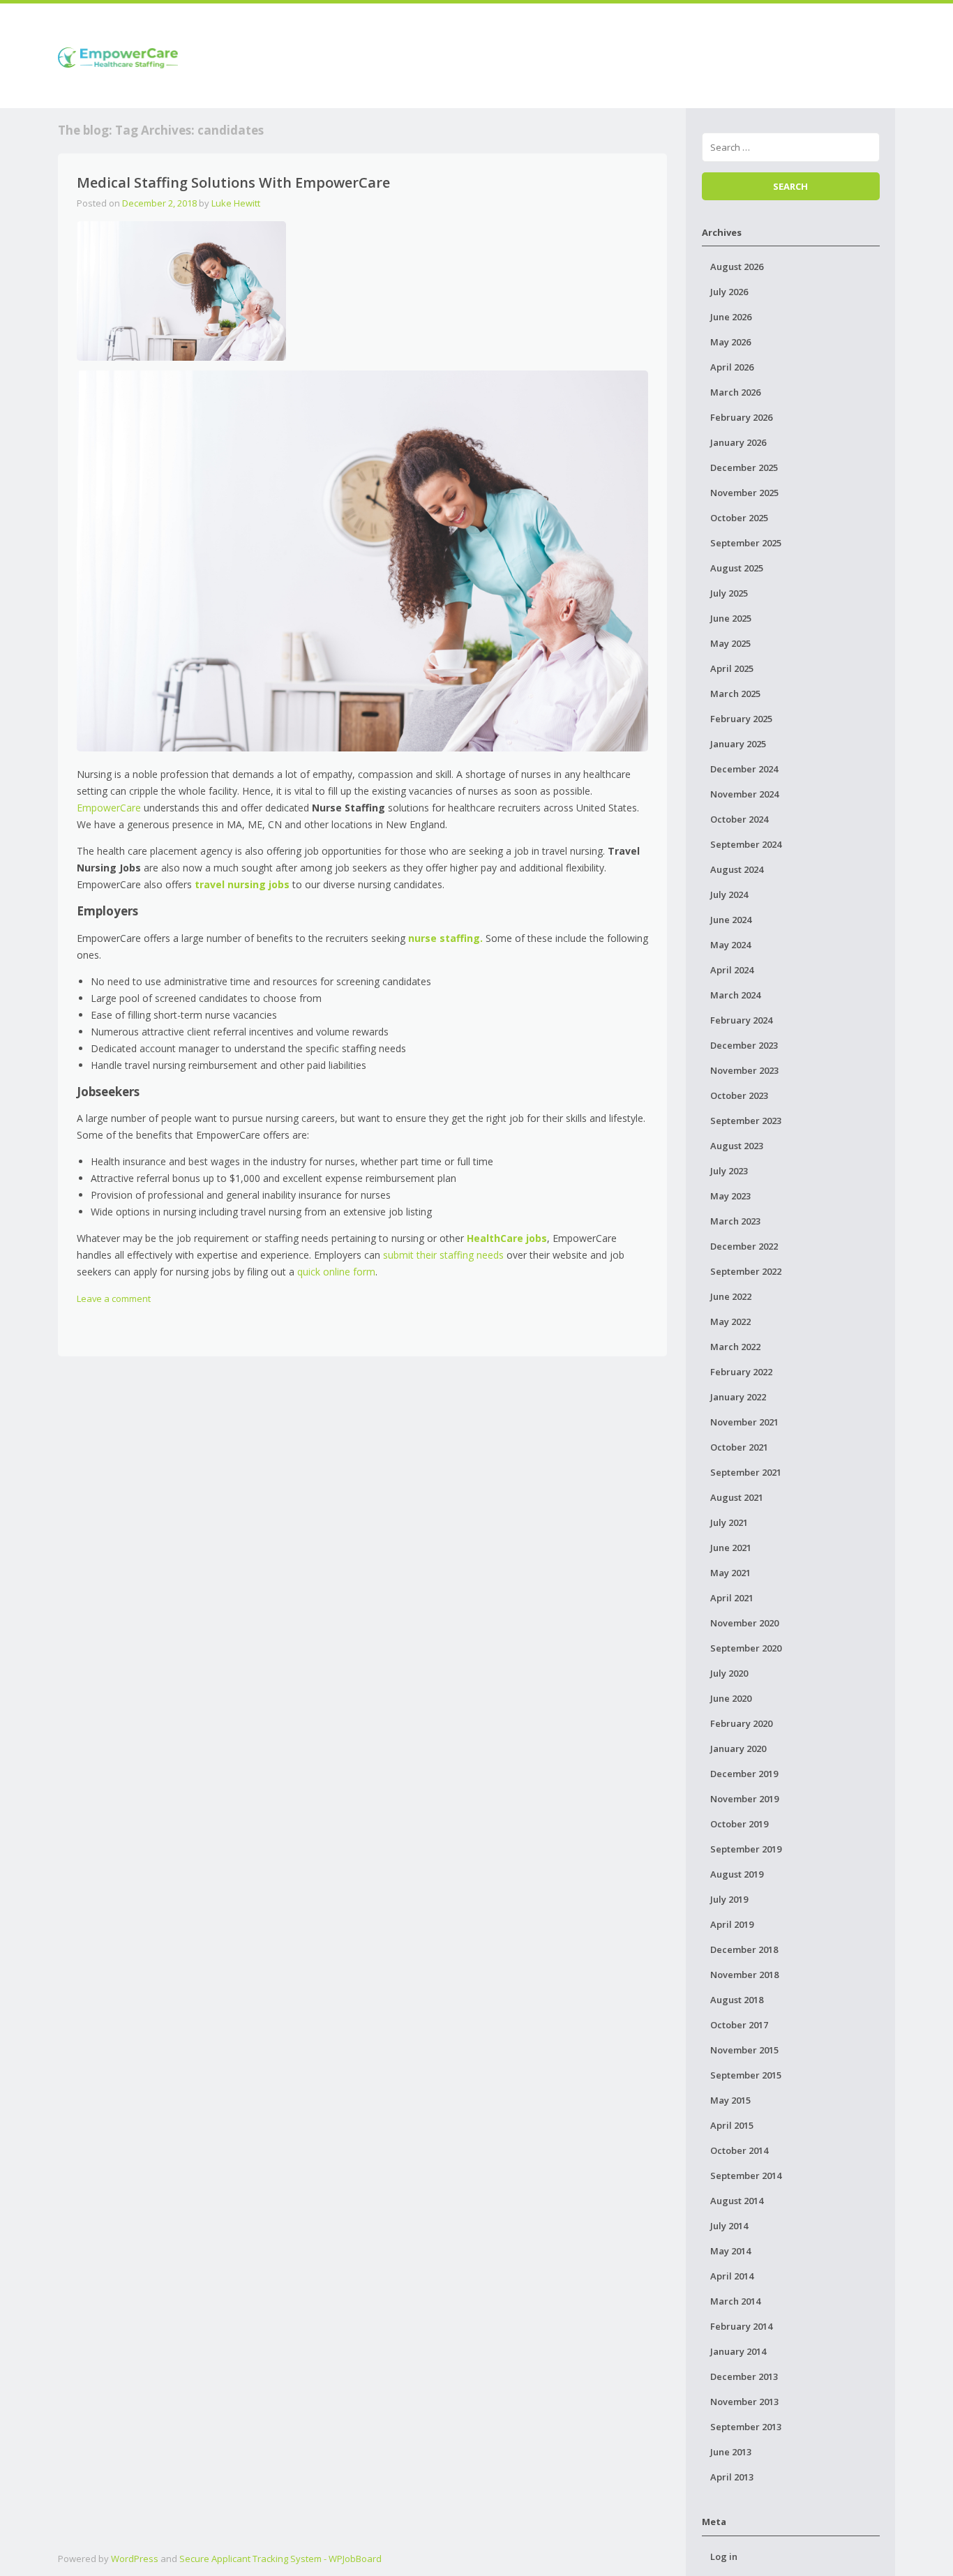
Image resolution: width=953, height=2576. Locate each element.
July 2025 (729, 593)
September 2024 (746, 844)
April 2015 (732, 2125)
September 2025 (746, 543)
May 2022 (730, 1321)
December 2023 (744, 1045)
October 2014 (739, 2150)
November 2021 (744, 1422)
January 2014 (738, 2351)
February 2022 (741, 1372)
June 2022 (731, 1296)
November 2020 (744, 1623)
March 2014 (735, 2301)
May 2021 (730, 1573)
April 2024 (732, 970)
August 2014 (737, 2201)
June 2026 (731, 317)
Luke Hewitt (236, 203)
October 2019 (739, 1824)
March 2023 (735, 1221)
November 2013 (744, 2402)
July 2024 (729, 894)
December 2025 (744, 467)
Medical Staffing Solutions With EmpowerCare (233, 182)
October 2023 (739, 1095)
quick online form (336, 1272)
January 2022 (738, 1397)
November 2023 (744, 1070)
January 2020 (738, 1748)
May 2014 (730, 2251)
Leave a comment (114, 1298)
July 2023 (729, 1171)
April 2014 (732, 2276)
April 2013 (732, 2477)
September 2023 (746, 1121)
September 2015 (746, 2075)
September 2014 (746, 2176)
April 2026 (732, 367)
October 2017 (739, 2025)
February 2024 (741, 1020)
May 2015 (730, 2100)
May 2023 (730, 1196)
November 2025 (744, 493)
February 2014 (741, 2326)
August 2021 (737, 1497)
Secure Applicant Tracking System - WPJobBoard (280, 2559)
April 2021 (732, 1598)
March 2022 (735, 1347)
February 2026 (741, 417)
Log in (724, 2556)
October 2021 (739, 1447)
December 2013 (744, 2376)
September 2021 (746, 1472)
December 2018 (744, 1949)
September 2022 (746, 1271)
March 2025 (735, 694)
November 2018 (744, 1975)
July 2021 (729, 1522)
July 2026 (729, 292)
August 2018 (737, 2000)
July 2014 (729, 2226)
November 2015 (744, 2050)
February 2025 (741, 719)
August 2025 (737, 568)
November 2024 (744, 794)
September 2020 (746, 1648)
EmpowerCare (109, 808)
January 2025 (738, 744)
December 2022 (744, 1246)
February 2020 (741, 1723)
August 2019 (737, 1874)
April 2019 (732, 1924)
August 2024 (737, 869)
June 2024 (731, 920)
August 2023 (737, 1146)
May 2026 (730, 342)
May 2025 (730, 643)
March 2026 (735, 392)
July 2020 (729, 1673)
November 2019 (744, 1799)
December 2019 (744, 1774)
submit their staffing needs (443, 1255)
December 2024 (744, 769)
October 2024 (739, 819)
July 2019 (729, 1899)
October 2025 (739, 518)
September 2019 (746, 1849)
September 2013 (746, 2427)
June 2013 (731, 2452)
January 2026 (738, 442)
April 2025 (732, 668)
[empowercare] (118, 55)
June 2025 (731, 618)
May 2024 (730, 945)
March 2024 (735, 995)
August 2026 (737, 267)
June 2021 (731, 1548)
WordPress (135, 2559)
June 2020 (731, 1698)
